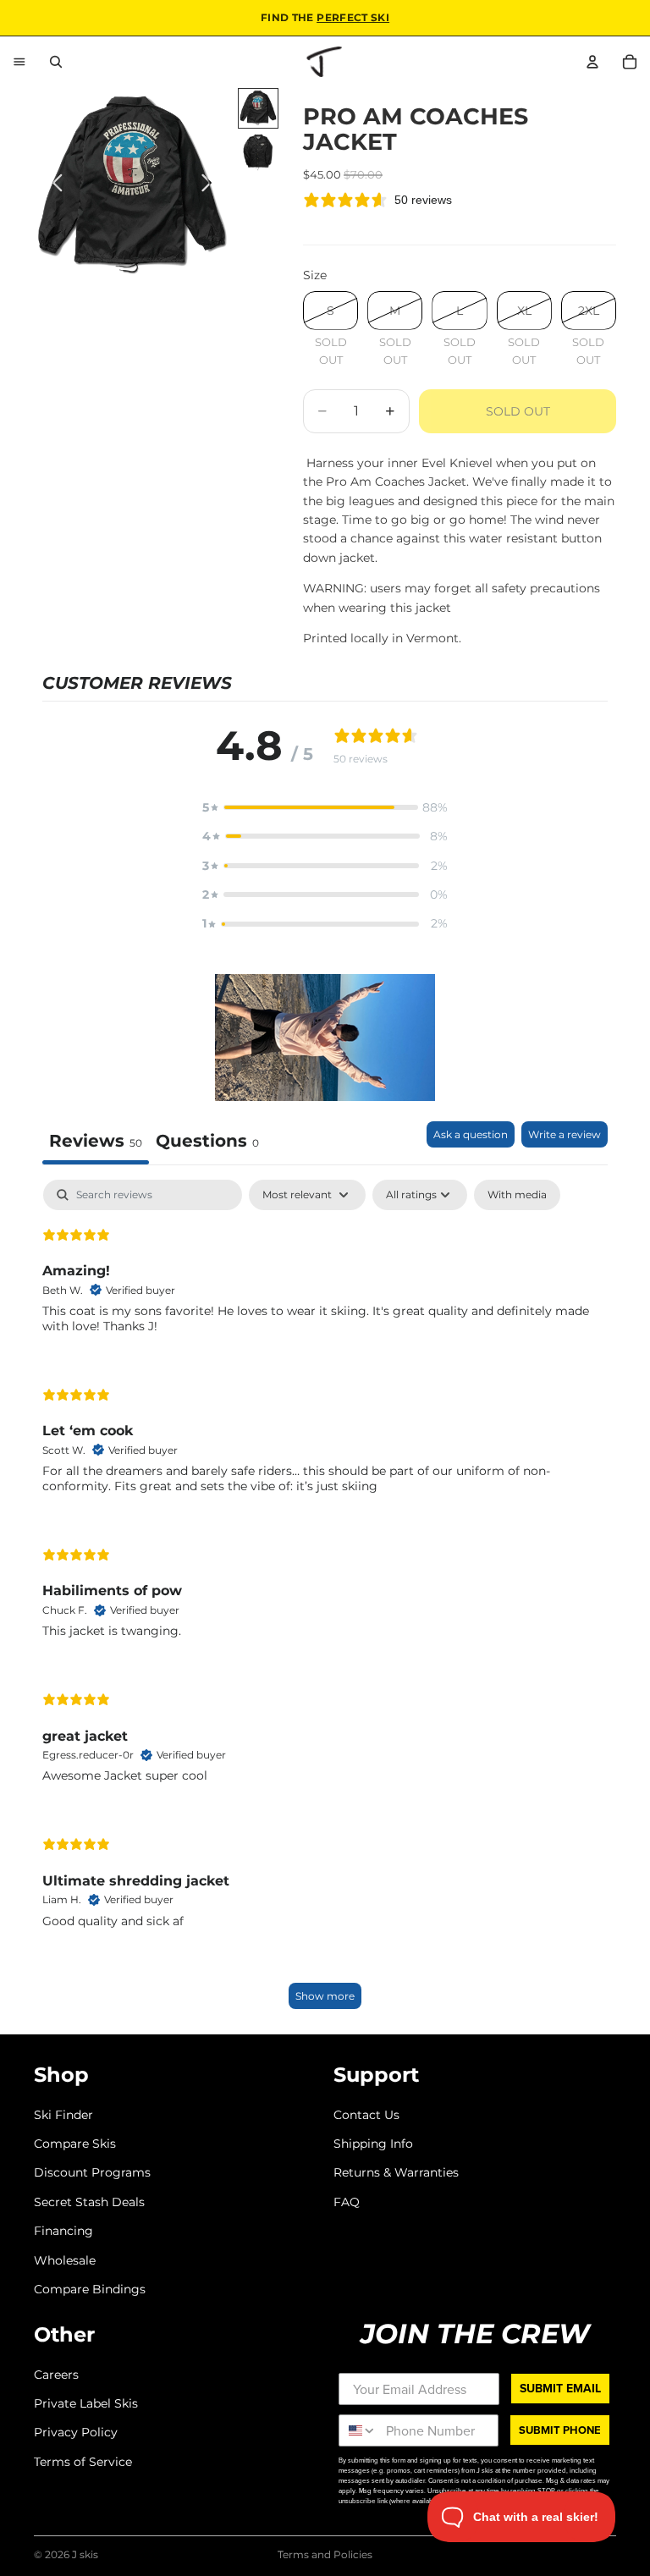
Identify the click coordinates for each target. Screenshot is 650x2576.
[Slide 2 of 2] (258, 152)
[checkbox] (517, 1195)
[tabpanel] (325, 1602)
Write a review (565, 1134)
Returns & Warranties (396, 2172)
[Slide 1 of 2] (258, 108)
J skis (85, 2554)
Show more (325, 1996)
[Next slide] (211, 186)
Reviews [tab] (96, 1141)
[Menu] (19, 62)
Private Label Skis (86, 2403)
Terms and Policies (325, 2554)
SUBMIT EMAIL (560, 2388)
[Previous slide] (53, 186)
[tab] (207, 1143)
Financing (63, 2231)
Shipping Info (373, 2144)
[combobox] (358, 2430)
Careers (56, 2374)
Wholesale (65, 2260)
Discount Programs (92, 2172)
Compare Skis (75, 2144)
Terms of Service (83, 2461)
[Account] (592, 62)
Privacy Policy (76, 2432)
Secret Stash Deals (89, 2201)
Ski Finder (63, 2114)
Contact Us (366, 2114)
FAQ (347, 2201)
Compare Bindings (90, 2289)
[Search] (56, 62)
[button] (325, 807)
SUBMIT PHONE (560, 2430)
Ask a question (471, 1134)
